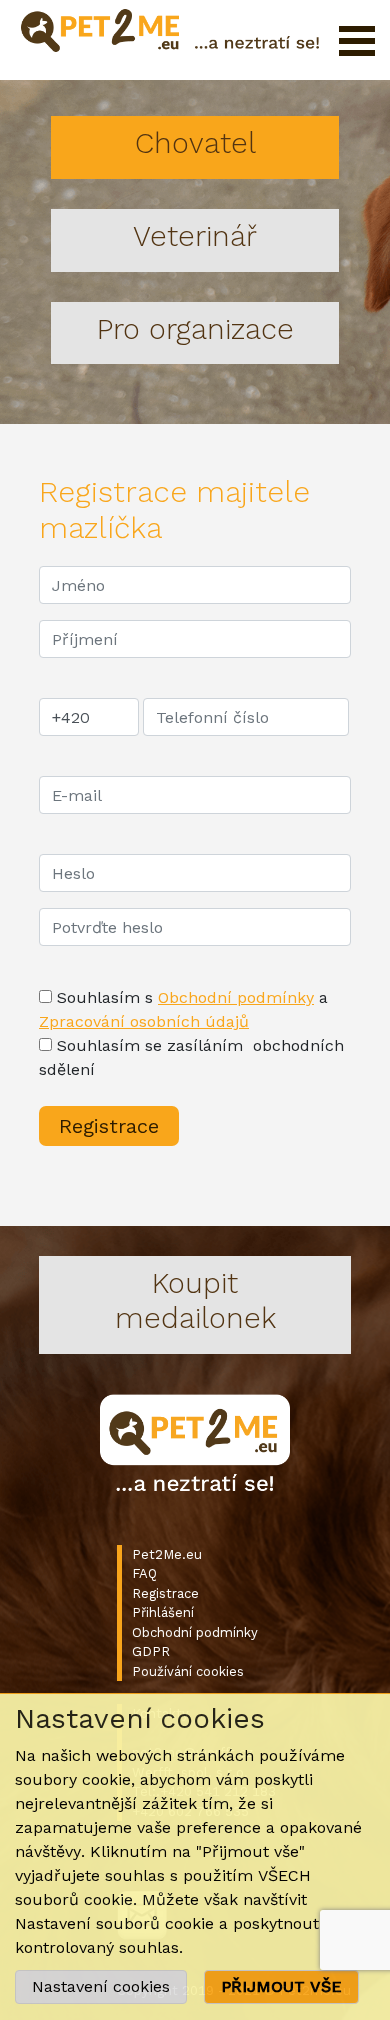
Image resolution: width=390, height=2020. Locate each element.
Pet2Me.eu (167, 1554)
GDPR (151, 1651)
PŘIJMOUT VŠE (281, 1986)
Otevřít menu (357, 41)
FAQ (144, 1573)
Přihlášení (163, 1612)
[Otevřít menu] (357, 41)
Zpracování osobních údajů (144, 1021)
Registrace (165, 1593)
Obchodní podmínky (236, 997)
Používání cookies (188, 1671)
